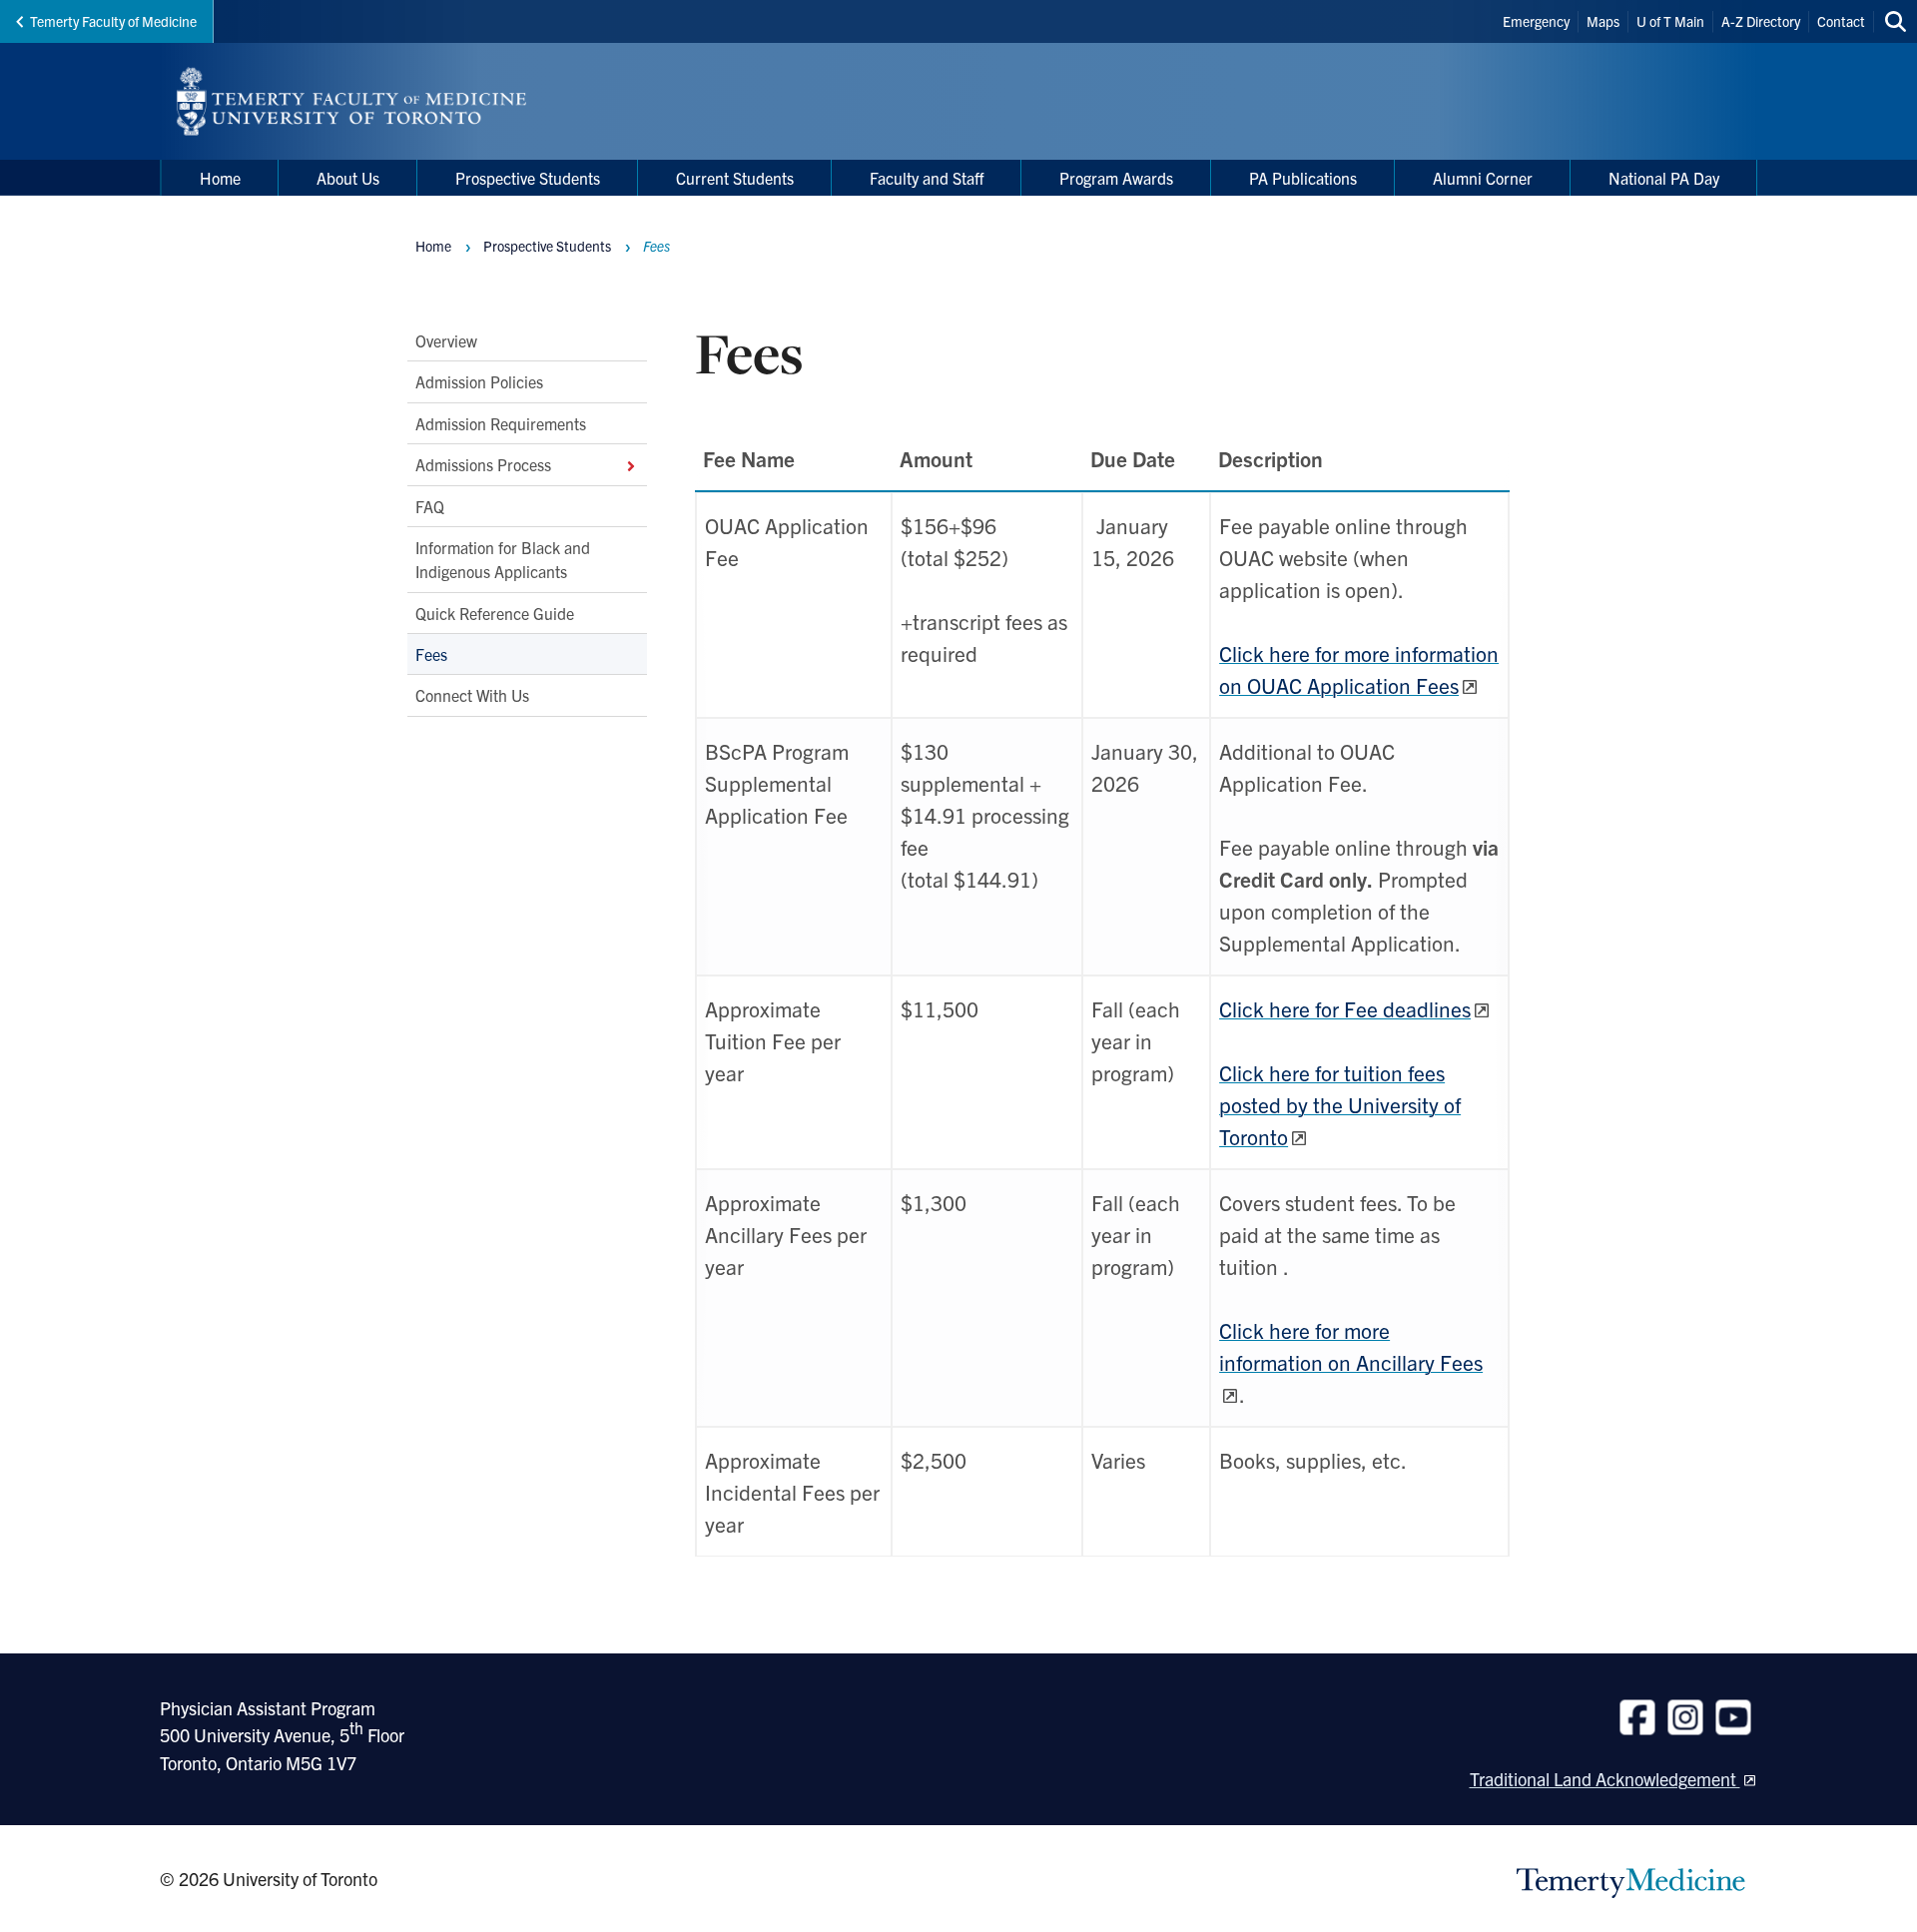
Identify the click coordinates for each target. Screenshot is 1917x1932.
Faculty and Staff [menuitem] (927, 178)
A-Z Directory (1761, 21)
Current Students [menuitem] (735, 178)
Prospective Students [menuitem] (528, 178)
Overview (446, 340)
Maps (1603, 21)
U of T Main (1670, 21)
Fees (431, 654)
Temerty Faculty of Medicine (113, 21)
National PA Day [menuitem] (1664, 178)
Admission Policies (479, 381)
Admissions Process (483, 464)
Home (433, 246)
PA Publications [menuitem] (1303, 178)
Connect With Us (472, 695)
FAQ (430, 505)
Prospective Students (547, 246)
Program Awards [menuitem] (1116, 178)
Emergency (1536, 21)
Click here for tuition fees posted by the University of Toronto (1340, 1104)
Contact (1841, 21)
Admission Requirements (501, 423)
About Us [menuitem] (348, 178)
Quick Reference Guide (495, 612)
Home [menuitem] (220, 178)
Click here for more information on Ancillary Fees (1351, 1346)
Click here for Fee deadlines (1345, 1008)
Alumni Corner (1483, 178)
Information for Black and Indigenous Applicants (503, 559)
